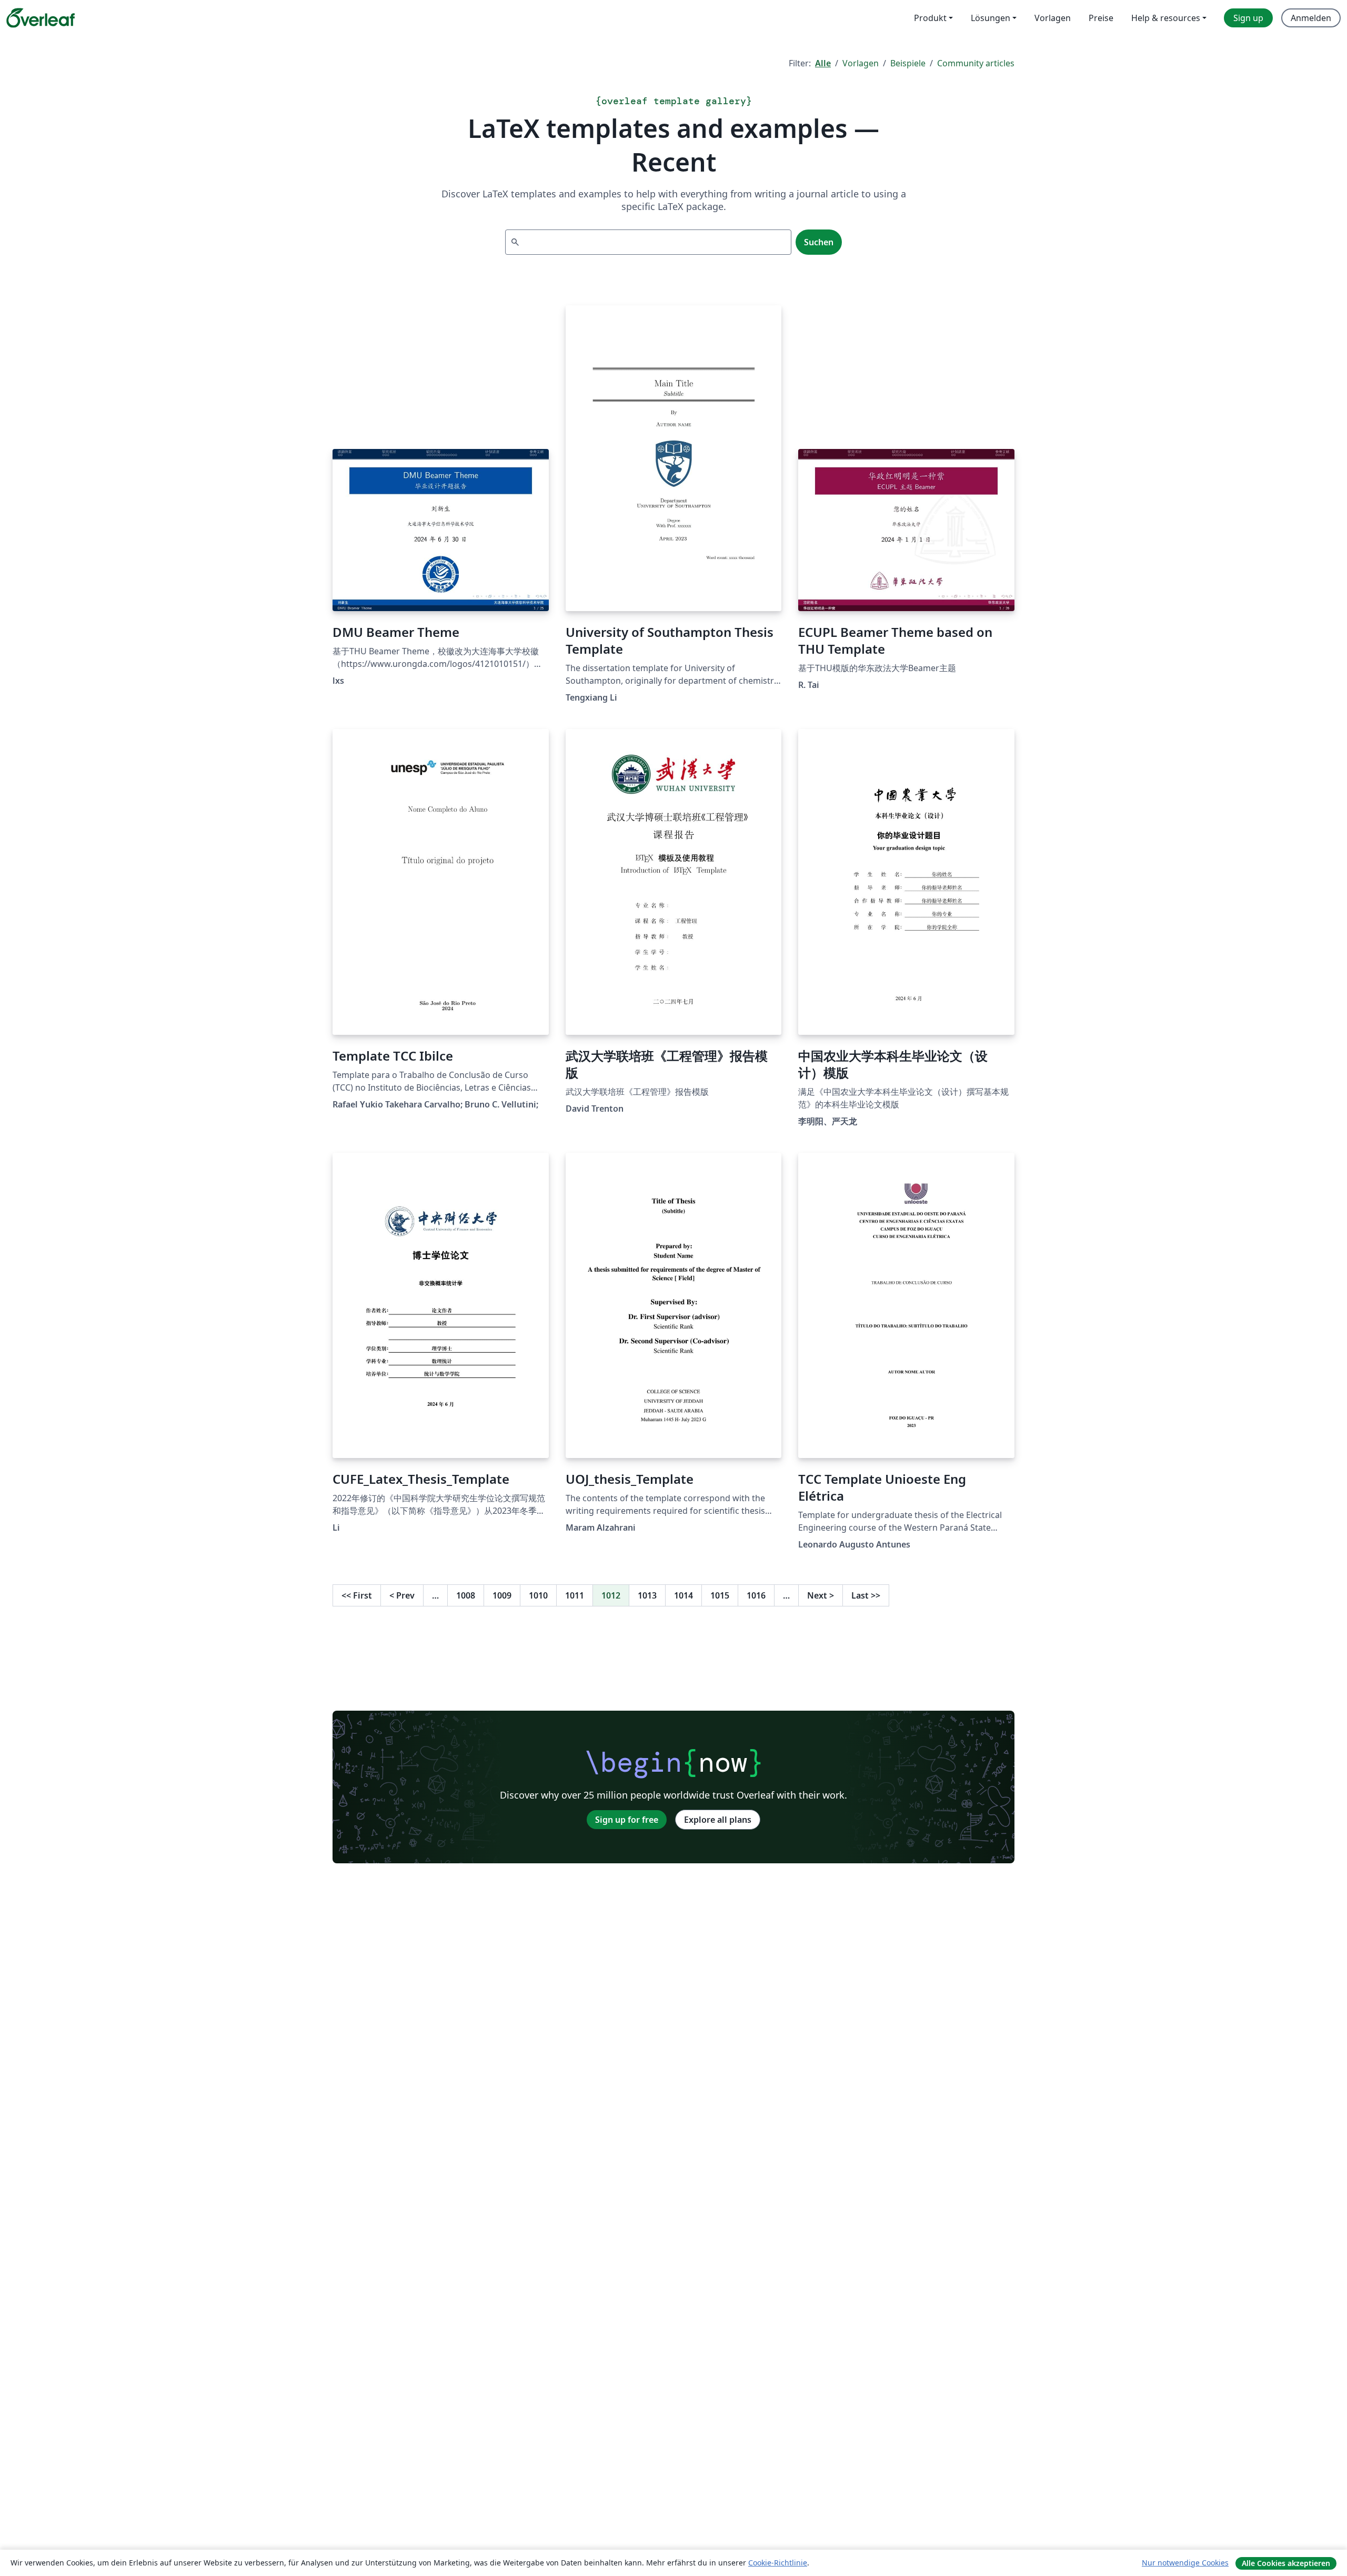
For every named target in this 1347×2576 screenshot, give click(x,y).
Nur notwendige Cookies (1185, 2563)
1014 (683, 1595)
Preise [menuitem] (1101, 18)
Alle (823, 63)
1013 (647, 1595)
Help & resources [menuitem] (1166, 18)
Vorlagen (861, 63)
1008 (466, 1595)
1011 (575, 1595)
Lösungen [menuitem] (991, 18)
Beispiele (908, 63)
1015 (720, 1595)
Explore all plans (718, 1820)
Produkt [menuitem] (930, 18)
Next (821, 1595)
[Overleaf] (41, 18)
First (357, 1595)
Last (866, 1595)
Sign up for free (627, 1820)
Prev (402, 1595)
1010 (538, 1595)
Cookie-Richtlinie (778, 2563)
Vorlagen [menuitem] (1053, 18)
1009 (502, 1595)
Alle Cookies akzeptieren (1286, 2563)
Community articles (976, 63)
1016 (756, 1595)
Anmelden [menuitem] (1311, 18)
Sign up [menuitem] (1248, 18)
